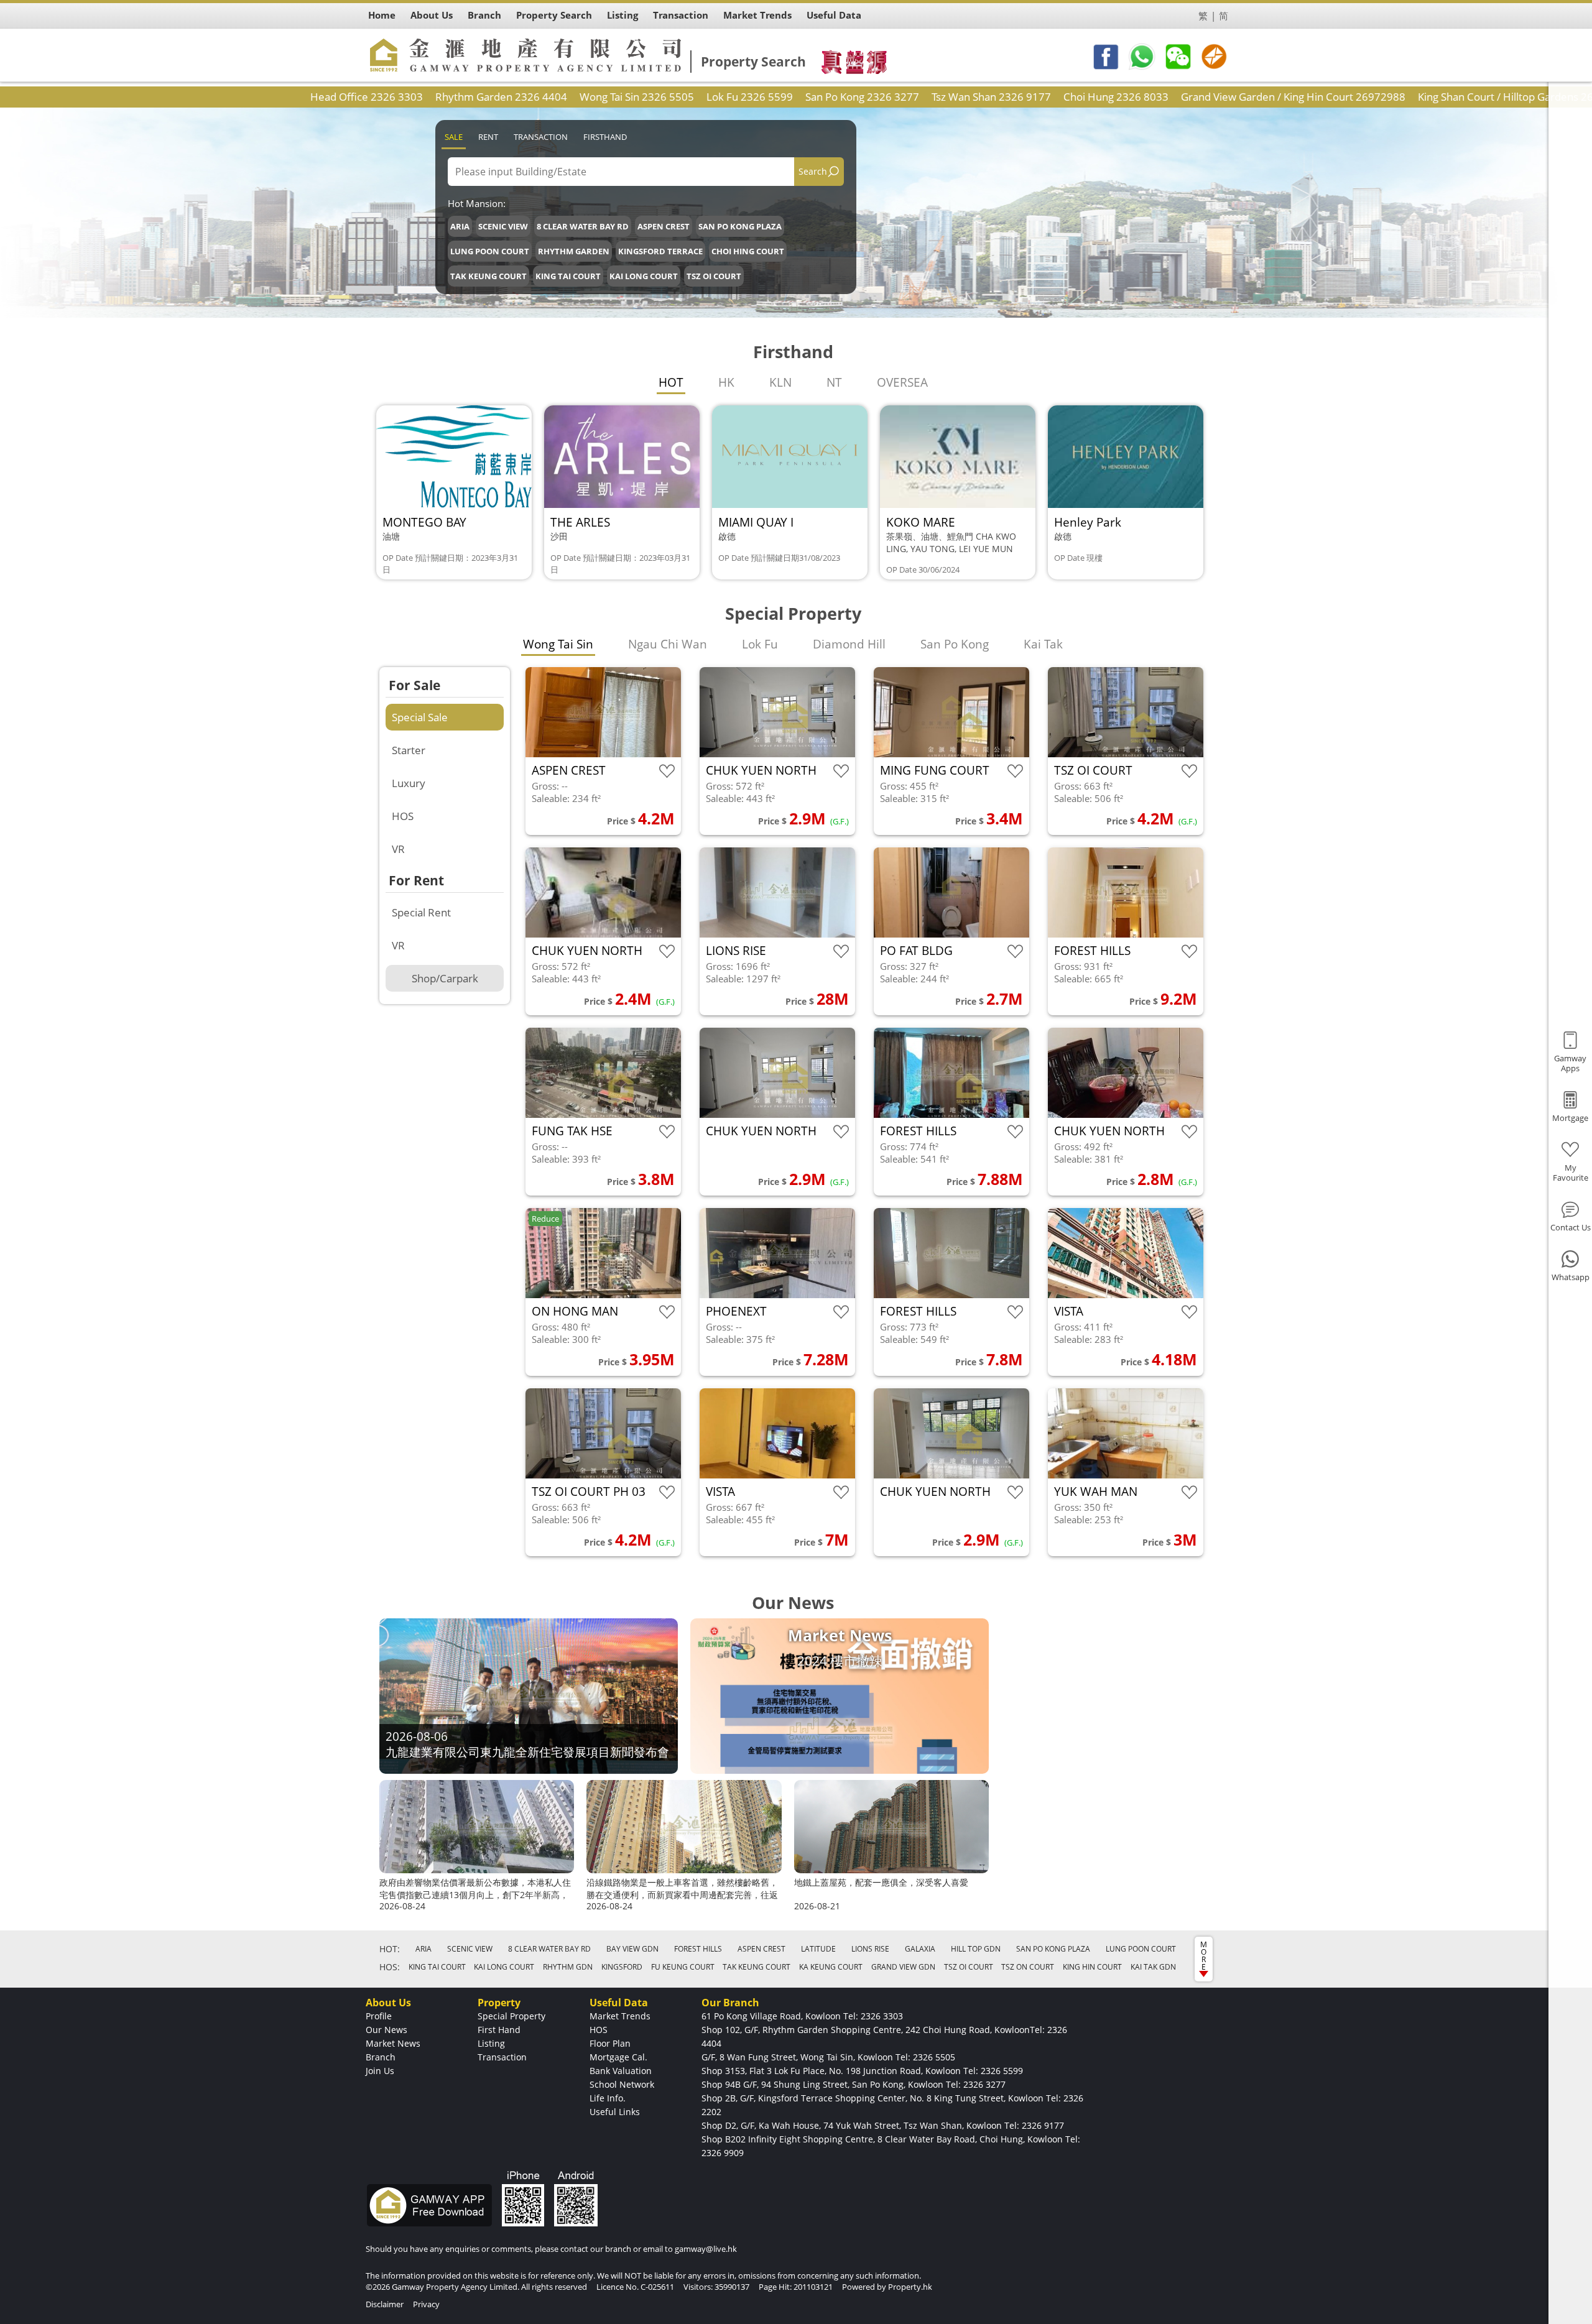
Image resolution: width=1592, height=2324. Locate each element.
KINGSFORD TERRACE (660, 251)
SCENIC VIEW (503, 226)
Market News (393, 2043)
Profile (379, 2016)
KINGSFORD (622, 1967)
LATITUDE (818, 1949)
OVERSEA (902, 382)
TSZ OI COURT (714, 276)
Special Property (511, 2016)
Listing (491, 2043)
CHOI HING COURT (748, 251)
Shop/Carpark (445, 978)
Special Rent (421, 912)
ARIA (460, 226)
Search (813, 171)
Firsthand (605, 137)
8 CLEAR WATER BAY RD (583, 226)
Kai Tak (1043, 644)
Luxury (409, 783)
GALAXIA (920, 1949)
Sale (454, 137)
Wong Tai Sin (558, 644)
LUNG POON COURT (490, 251)
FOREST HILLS (698, 1949)
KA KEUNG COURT (831, 1967)
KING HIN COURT (1092, 1967)
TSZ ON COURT (1028, 1967)
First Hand (499, 2030)
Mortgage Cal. (618, 2057)
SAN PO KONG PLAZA (740, 226)
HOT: (390, 1949)
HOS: (390, 1967)
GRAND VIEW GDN (903, 1967)
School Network (622, 2084)
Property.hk (910, 2287)
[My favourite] (667, 771)
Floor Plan (610, 2043)
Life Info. (608, 2098)
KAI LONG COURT (644, 276)
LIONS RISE (870, 1949)
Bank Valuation (621, 2071)
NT (834, 382)
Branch (381, 2057)
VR (398, 849)
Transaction (541, 137)
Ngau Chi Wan (668, 644)
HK (726, 382)
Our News (386, 2030)
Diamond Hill (849, 644)
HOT (671, 382)
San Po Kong (955, 644)
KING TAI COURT (568, 276)
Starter (409, 750)
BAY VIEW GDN (632, 1949)
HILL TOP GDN (976, 1949)
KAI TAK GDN (1153, 1967)
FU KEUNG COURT (683, 1967)
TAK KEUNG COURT (488, 276)
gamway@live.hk (706, 2249)
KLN (780, 382)
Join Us (380, 2071)
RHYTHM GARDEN (574, 251)
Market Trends (620, 2016)
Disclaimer (385, 2304)
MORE (1204, 1956)
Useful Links (615, 2112)
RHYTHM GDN (568, 1967)
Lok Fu (760, 644)
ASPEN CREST (664, 226)
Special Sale (420, 717)
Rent (488, 137)
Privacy (426, 2304)
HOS (403, 816)
